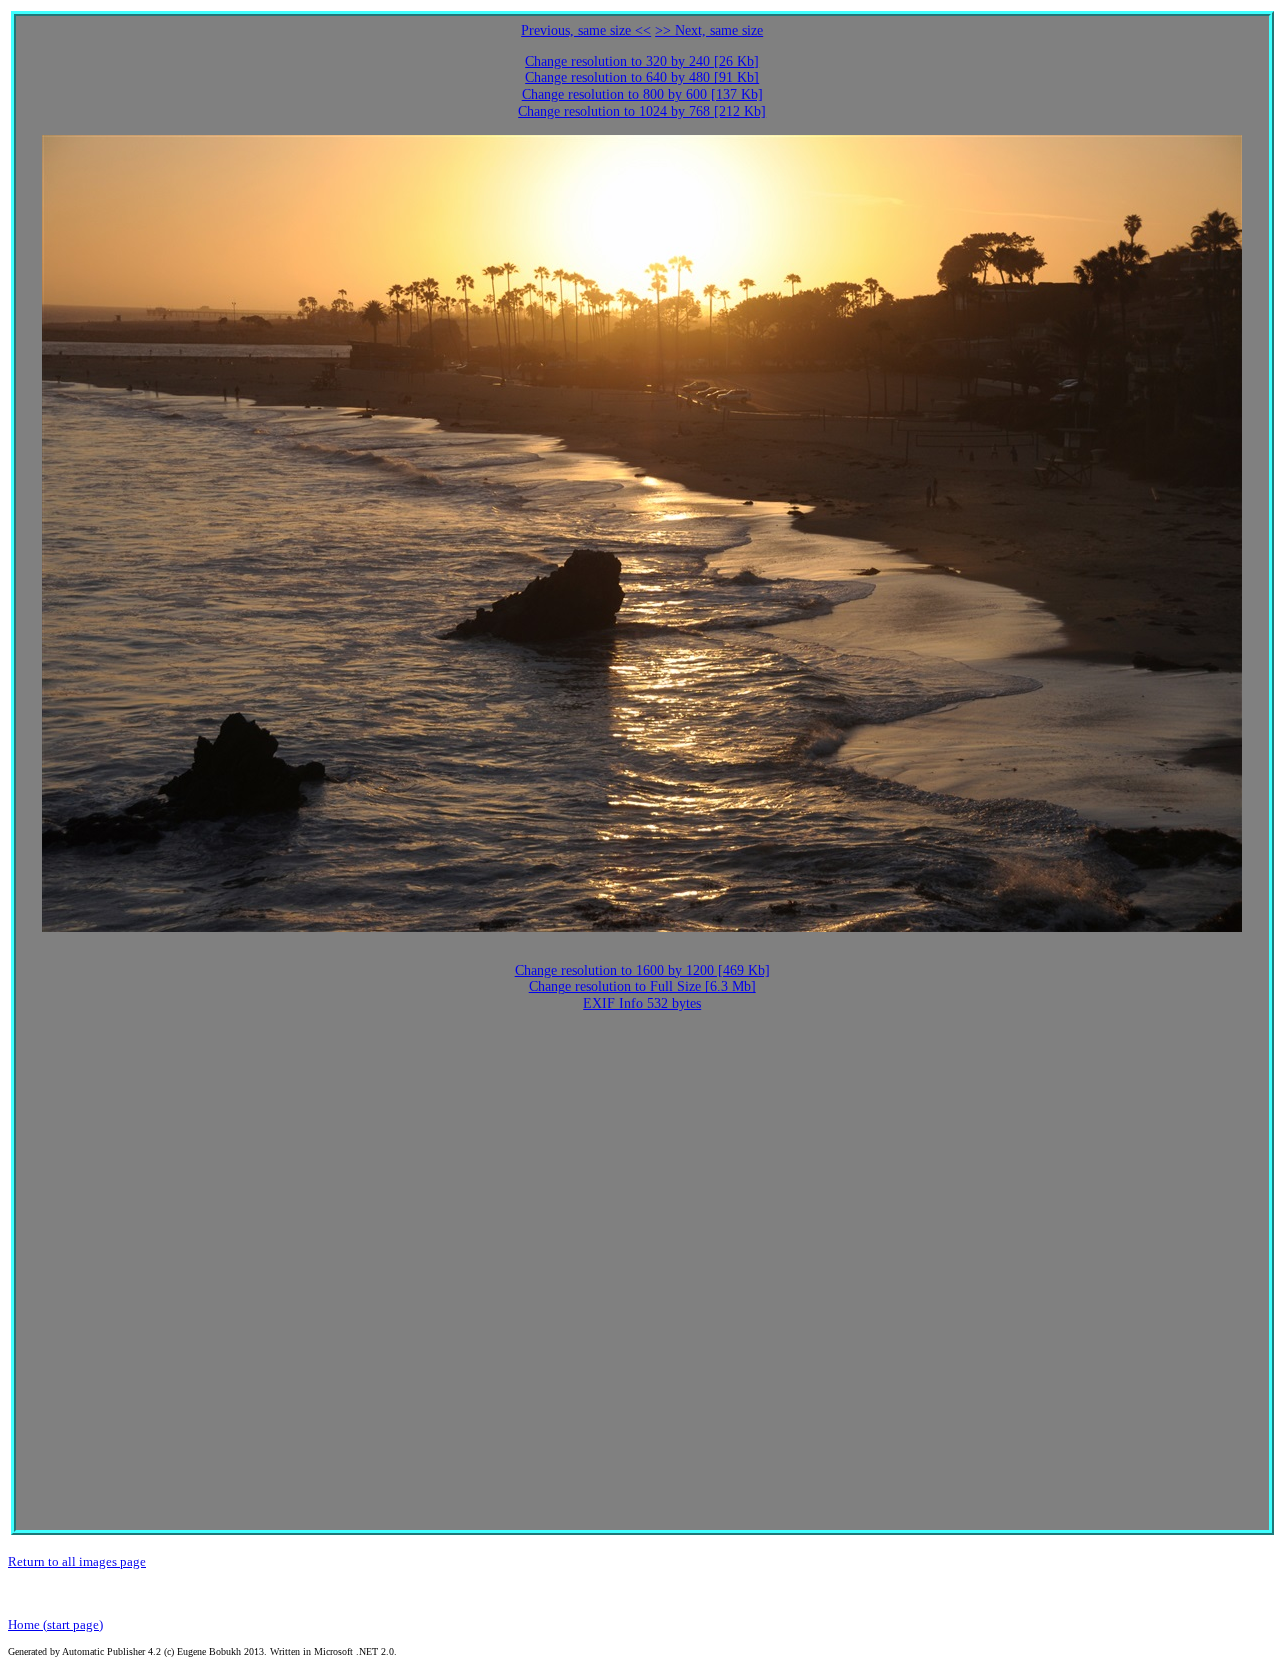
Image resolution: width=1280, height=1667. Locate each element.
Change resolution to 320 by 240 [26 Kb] (642, 61)
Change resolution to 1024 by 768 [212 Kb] (642, 111)
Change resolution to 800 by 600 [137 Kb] (642, 94)
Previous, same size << (586, 30)
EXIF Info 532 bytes (642, 1003)
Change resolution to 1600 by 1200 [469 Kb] (642, 970)
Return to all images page (77, 1561)
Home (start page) (55, 1624)
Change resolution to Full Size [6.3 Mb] (642, 986)
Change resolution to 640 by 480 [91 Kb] (642, 77)
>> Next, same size (709, 30)
